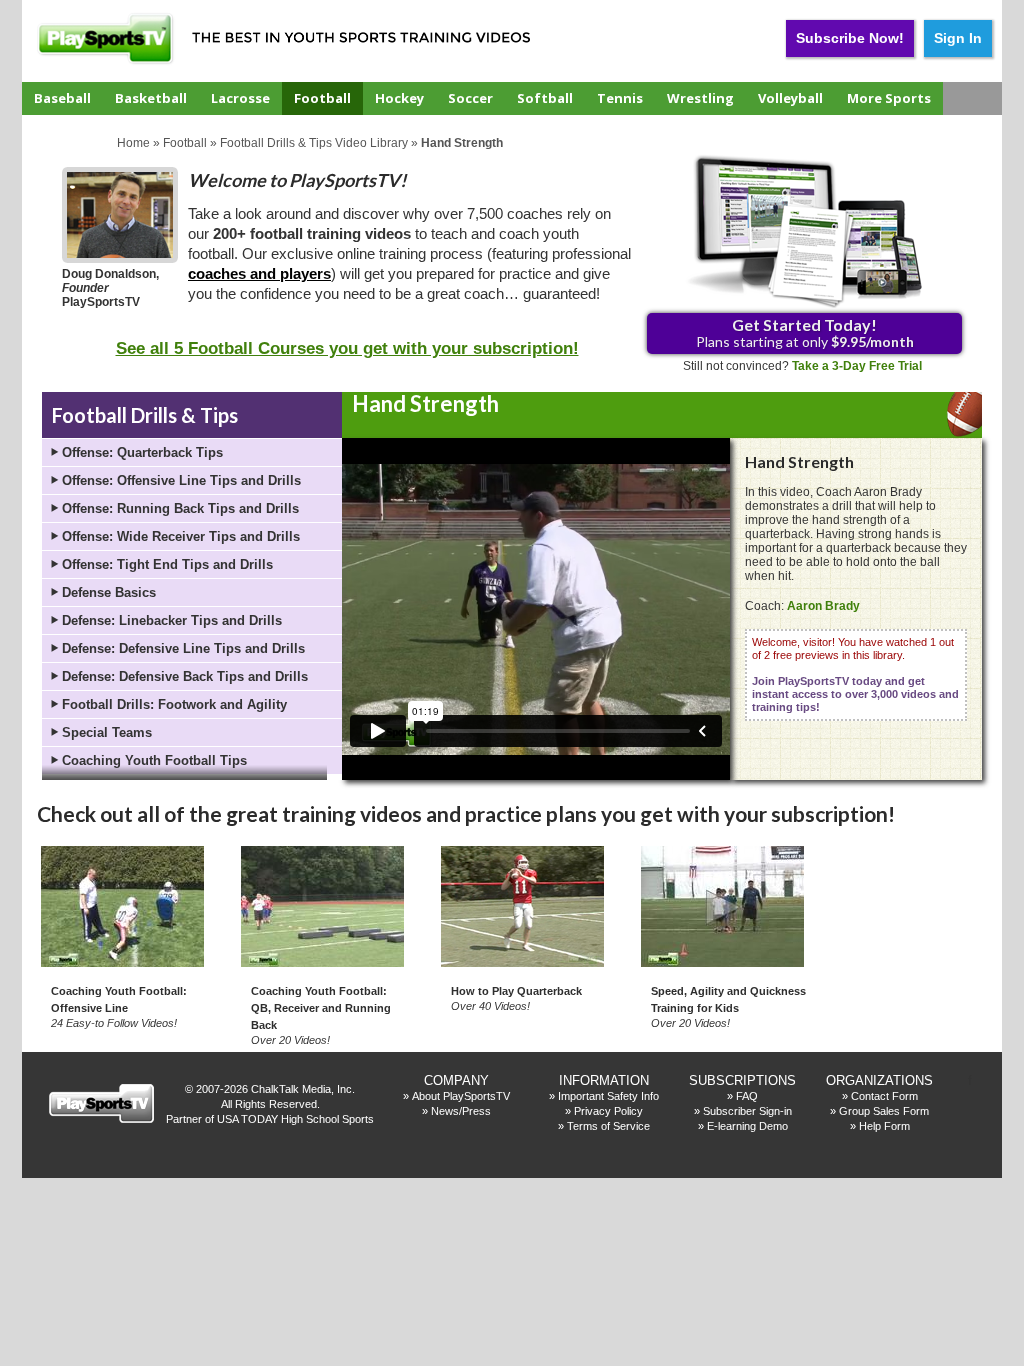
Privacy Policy (608, 1111)
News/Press (461, 1111)
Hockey (399, 98)
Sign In (958, 38)
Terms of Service (608, 1126)
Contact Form (884, 1096)
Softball (545, 98)
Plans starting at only (805, 332)
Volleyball (790, 98)
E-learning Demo (747, 1126)
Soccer (470, 98)
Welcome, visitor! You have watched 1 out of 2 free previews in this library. (855, 674)
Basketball (151, 98)
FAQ (747, 1096)
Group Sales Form (884, 1111)
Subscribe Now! (850, 38)
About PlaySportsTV (461, 1096)
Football (322, 98)
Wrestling (700, 98)
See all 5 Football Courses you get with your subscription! (347, 348)
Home (133, 143)
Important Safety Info (608, 1096)
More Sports (889, 98)
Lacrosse (240, 98)
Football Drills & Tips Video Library (314, 143)
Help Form (884, 1126)
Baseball (62, 98)
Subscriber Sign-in (747, 1111)
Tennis (620, 98)
